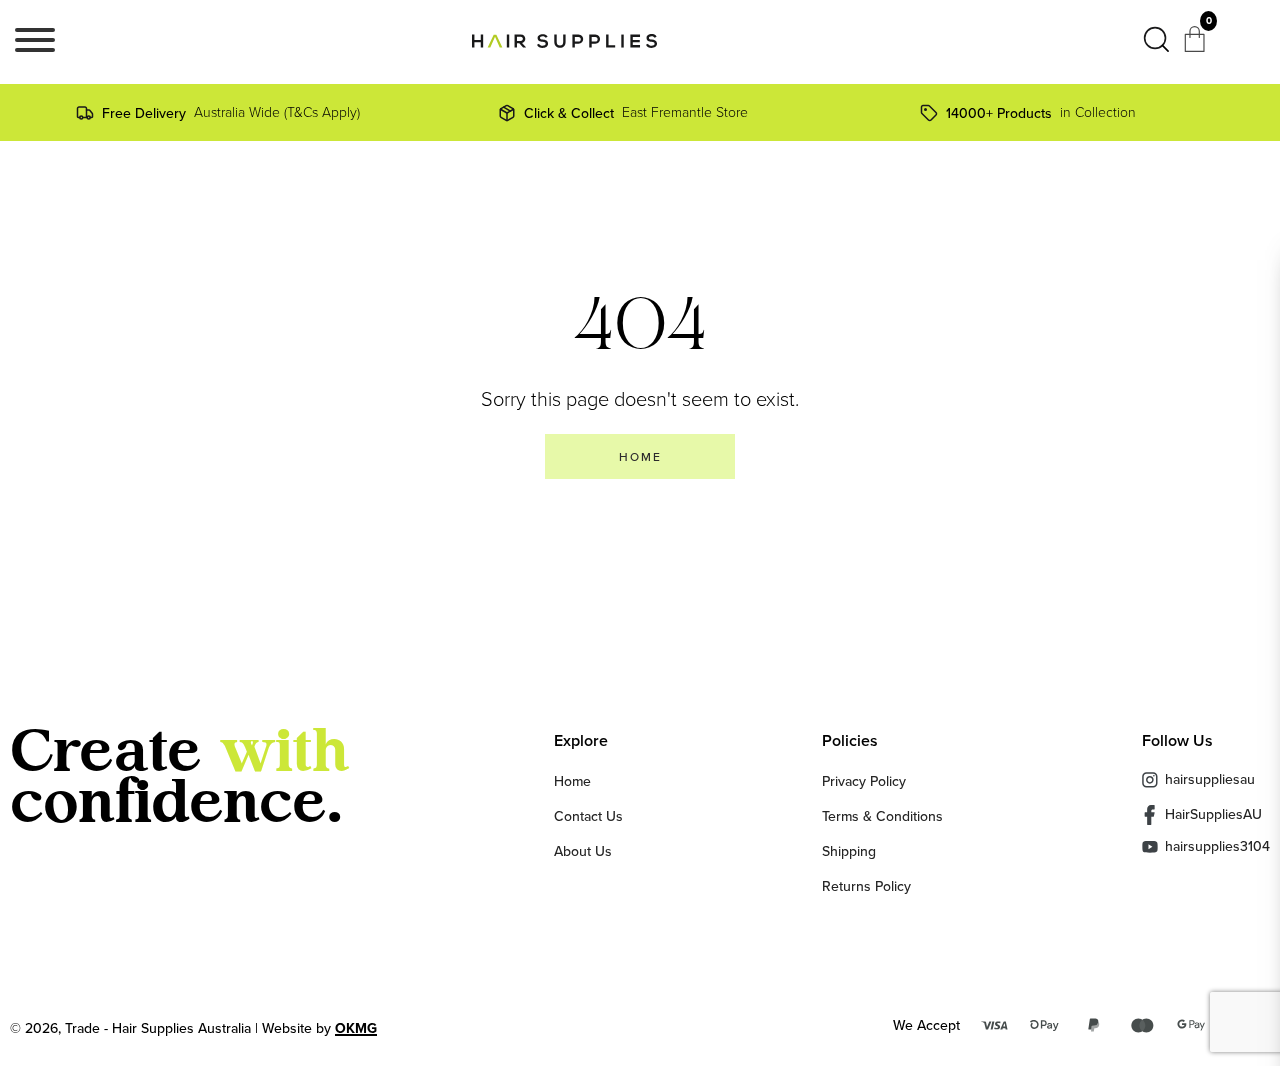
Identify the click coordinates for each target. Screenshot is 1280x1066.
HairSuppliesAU (1213, 814)
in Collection (1041, 112)
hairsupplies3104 (1217, 846)
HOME (640, 456)
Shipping (849, 851)
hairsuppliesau (1210, 779)
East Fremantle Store (636, 112)
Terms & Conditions (882, 816)
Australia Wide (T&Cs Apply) (231, 112)
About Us (583, 851)
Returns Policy (866, 886)
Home (572, 781)
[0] (1197, 46)
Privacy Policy (864, 781)
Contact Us (588, 816)
